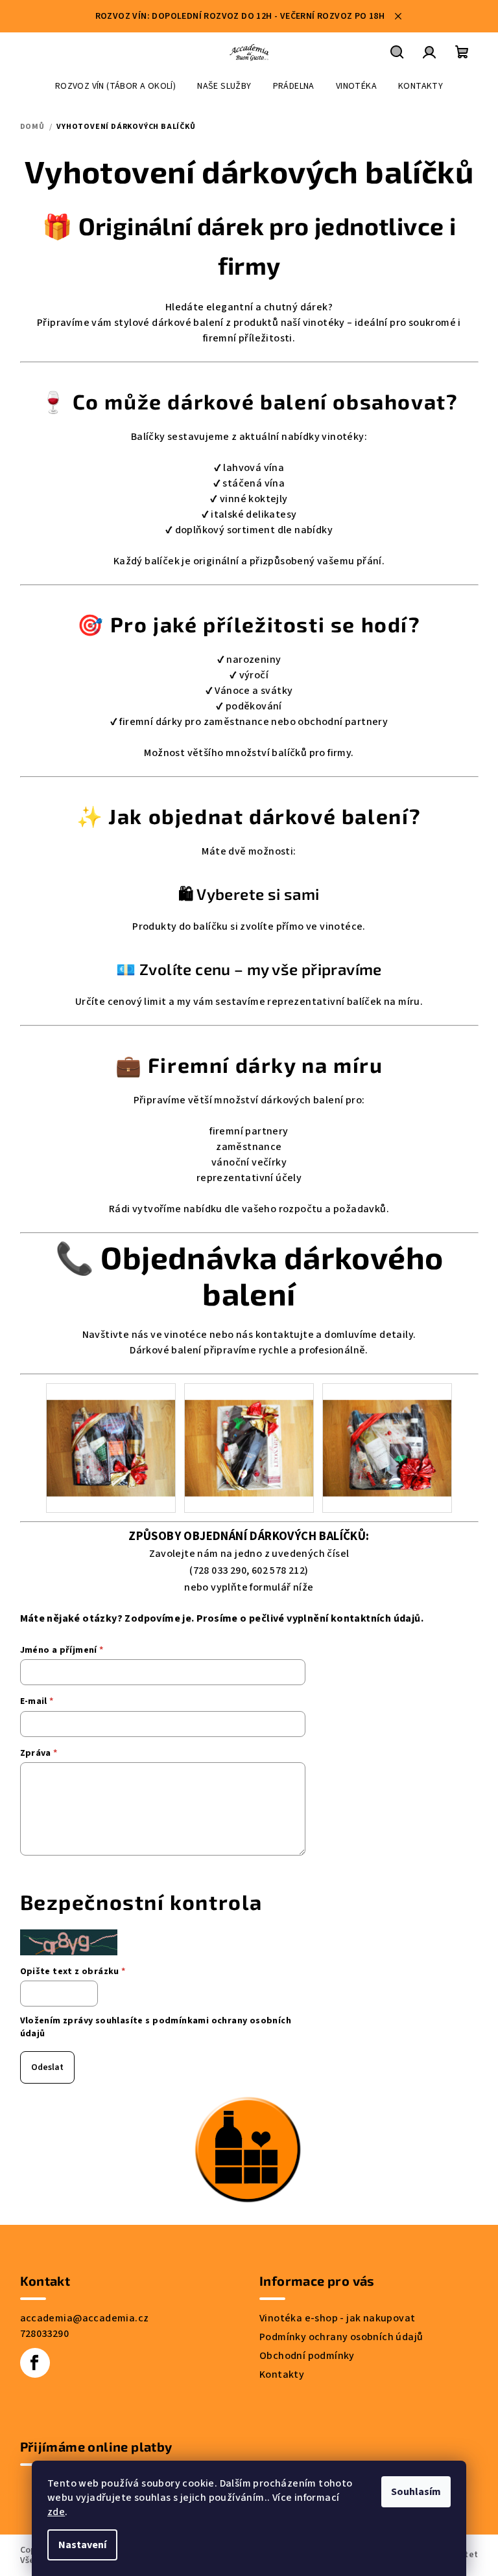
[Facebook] (35, 2363)
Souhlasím (416, 2492)
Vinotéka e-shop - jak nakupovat (337, 2318)
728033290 (45, 2334)
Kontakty (282, 2375)
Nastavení (82, 2545)
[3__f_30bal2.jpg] (249, 1431)
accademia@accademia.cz (85, 2318)
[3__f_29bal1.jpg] (111, 1431)
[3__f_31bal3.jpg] (387, 1431)
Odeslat (47, 2067)
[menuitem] (115, 86)
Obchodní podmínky (307, 2356)
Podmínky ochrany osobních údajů (341, 2337)
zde (56, 2512)
